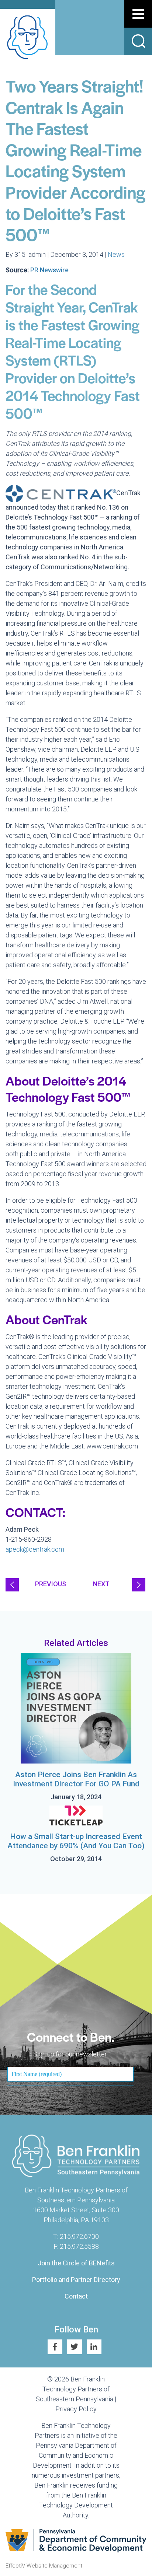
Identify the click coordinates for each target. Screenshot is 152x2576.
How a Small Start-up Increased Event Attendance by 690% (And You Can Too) (76, 1841)
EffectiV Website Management (44, 2566)
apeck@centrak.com (35, 1549)
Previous (51, 1584)
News (116, 254)
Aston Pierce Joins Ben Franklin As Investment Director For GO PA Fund (76, 1779)
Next (101, 1584)
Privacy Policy (76, 2409)
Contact (76, 2296)
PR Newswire (49, 270)
